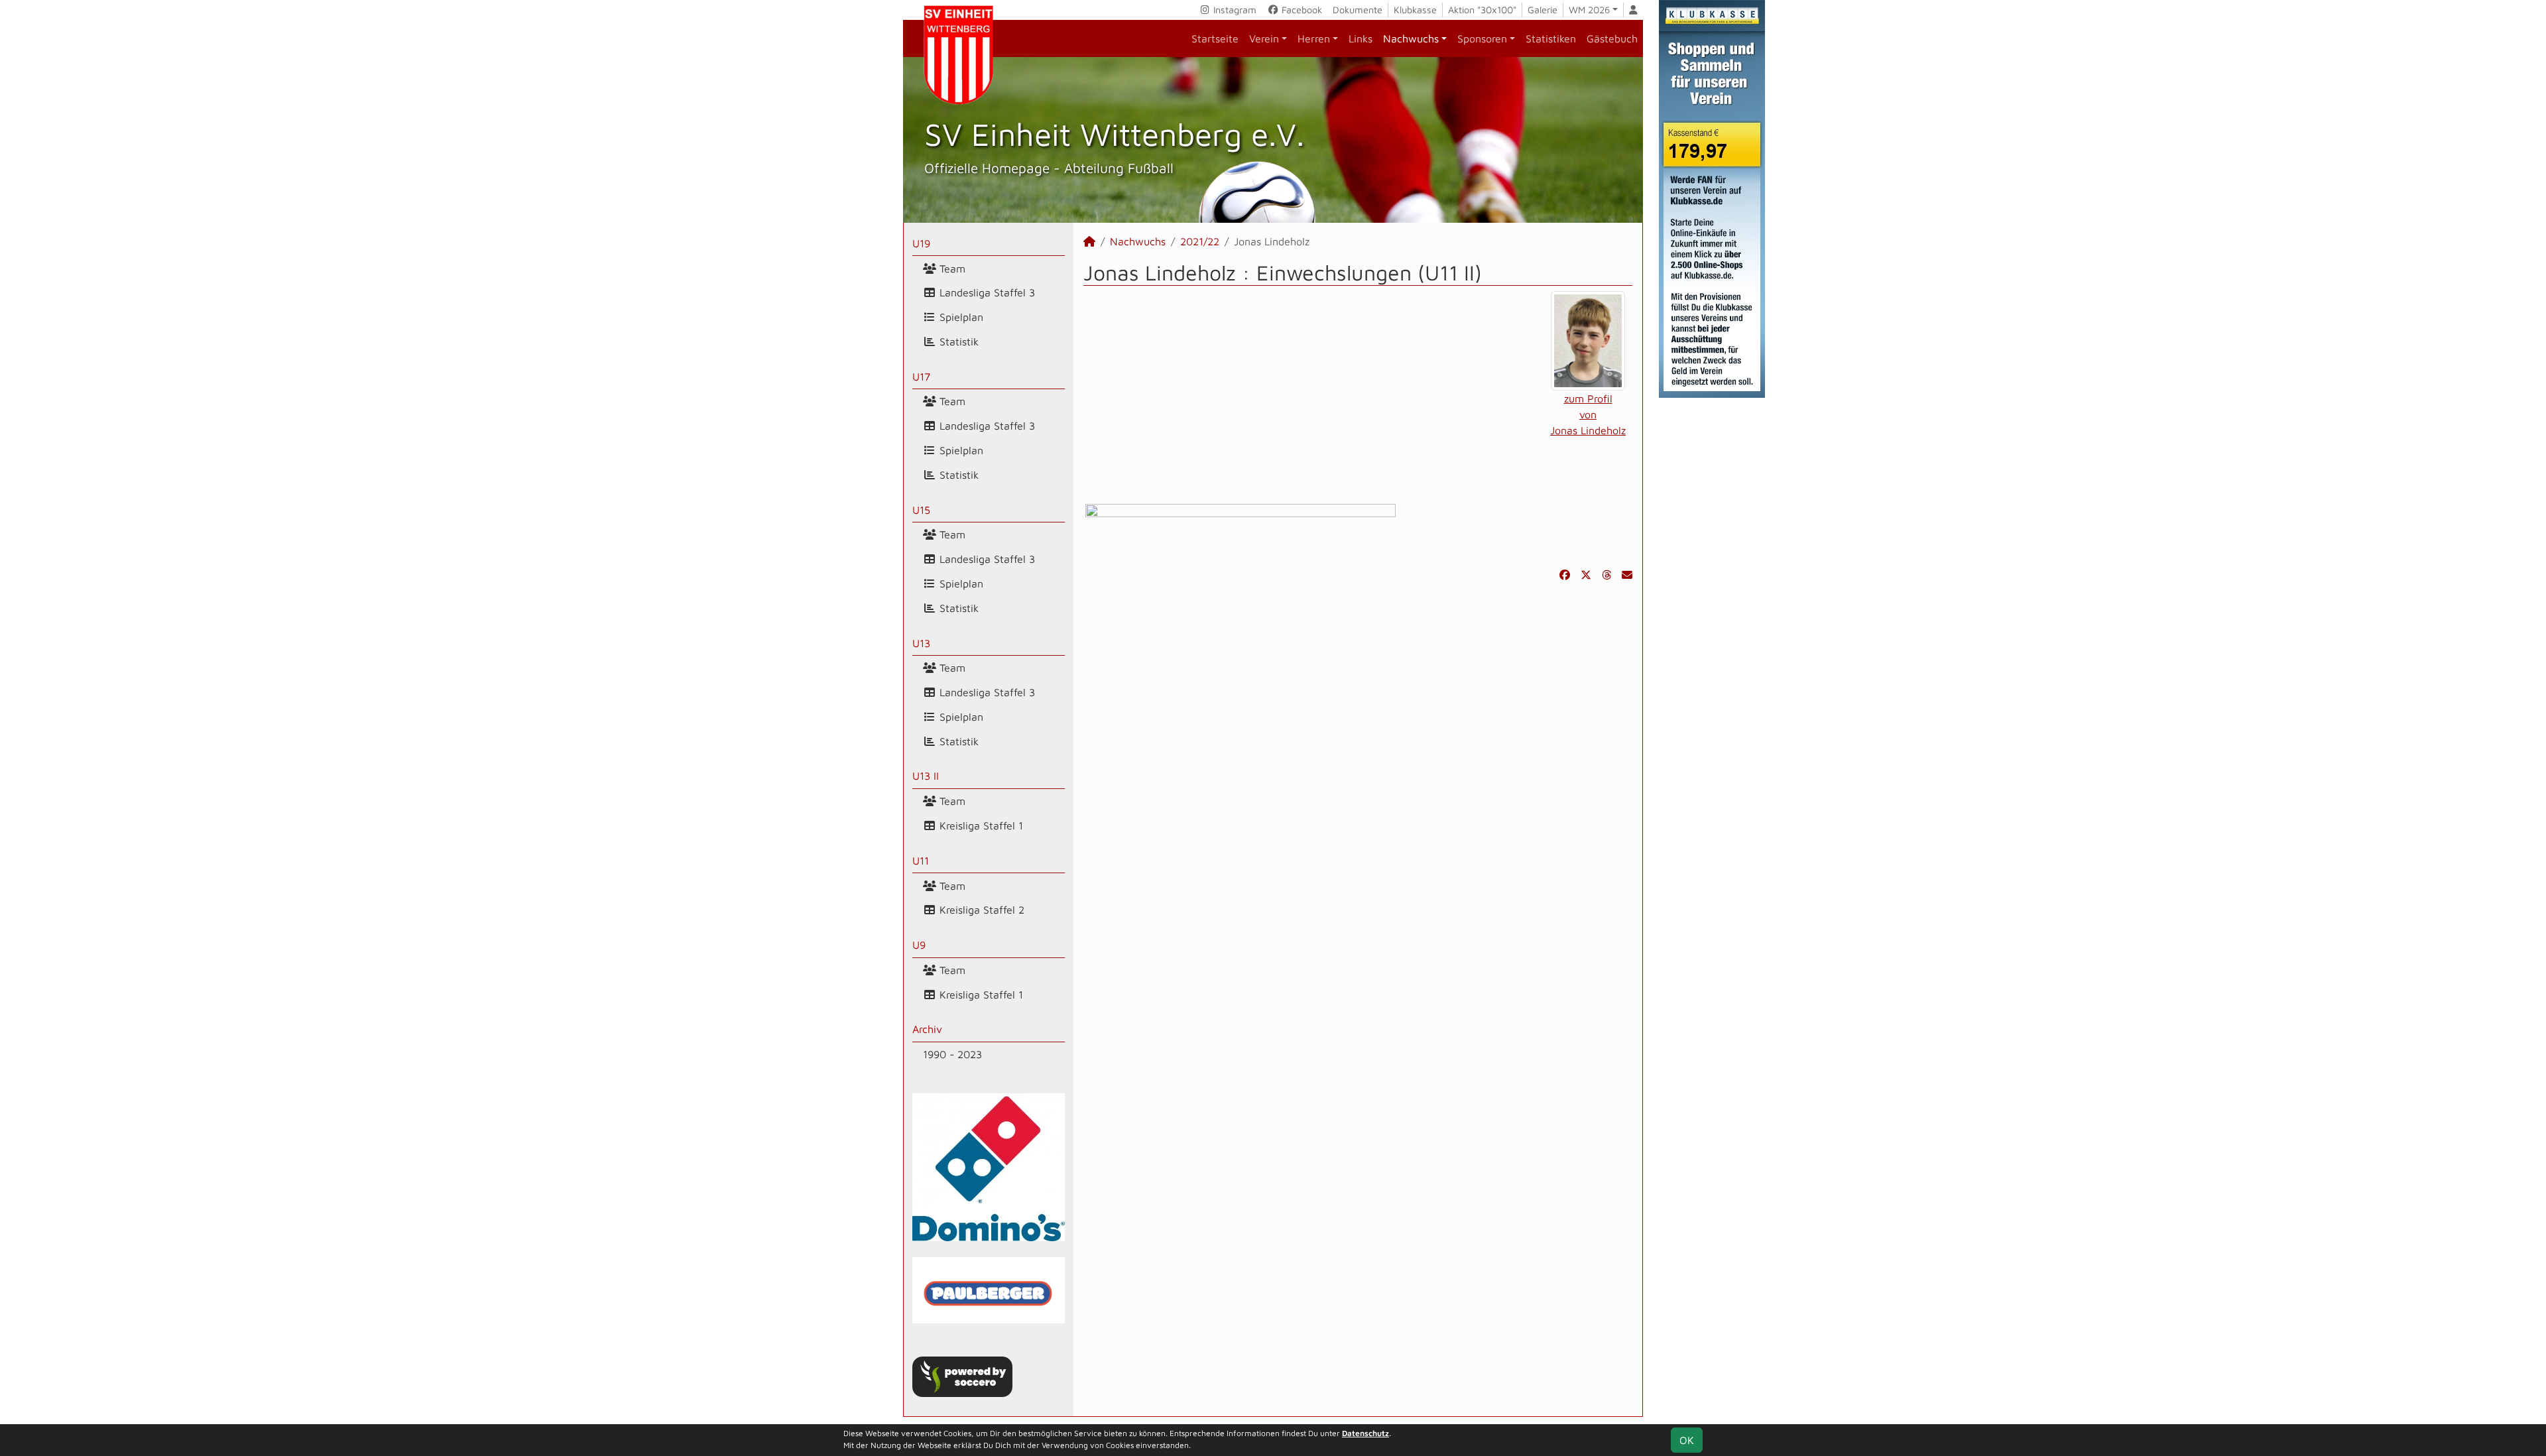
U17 (921, 377)
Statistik (957, 341)
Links (1361, 38)
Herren (1314, 38)
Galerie (1543, 10)
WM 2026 (1589, 10)
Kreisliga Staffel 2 (980, 910)
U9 (919, 945)
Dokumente (1358, 10)
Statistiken (1551, 38)
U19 (921, 243)
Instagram (1234, 10)
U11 (921, 861)
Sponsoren (1482, 38)
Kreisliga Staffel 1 (980, 825)
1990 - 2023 (952, 1054)
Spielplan (960, 317)
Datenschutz (1365, 1433)
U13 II (926, 776)
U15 (921, 510)
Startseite (1215, 38)
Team (951, 269)
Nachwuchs (1411, 38)
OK (1687, 1440)
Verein (1264, 38)
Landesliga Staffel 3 (986, 292)
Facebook (1301, 10)
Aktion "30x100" (1482, 10)
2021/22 (1200, 241)
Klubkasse (1415, 10)
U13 (921, 643)
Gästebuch (1612, 38)
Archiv (927, 1029)
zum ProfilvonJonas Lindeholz (1588, 414)
